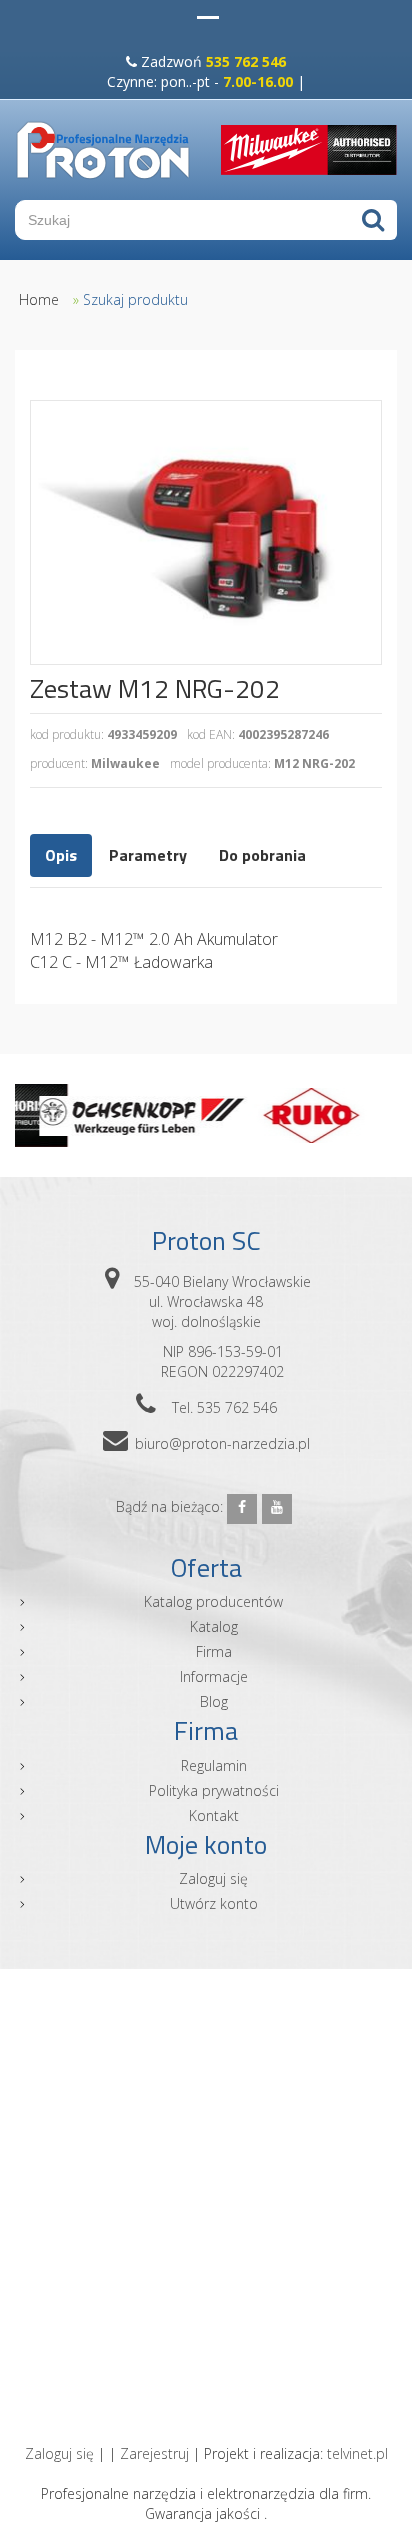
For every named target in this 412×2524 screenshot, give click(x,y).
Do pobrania (262, 855)
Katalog (214, 1626)
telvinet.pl (357, 2453)
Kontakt (214, 1815)
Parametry (148, 855)
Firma (214, 1651)
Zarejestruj (154, 2453)
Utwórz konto (214, 1903)
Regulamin (214, 1765)
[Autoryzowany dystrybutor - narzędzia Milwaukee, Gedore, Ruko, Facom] (103, 150)
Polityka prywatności (214, 1790)
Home (39, 299)
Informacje (214, 1676)
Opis (61, 855)
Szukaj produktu (135, 299)
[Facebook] (242, 1509)
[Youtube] (277, 1509)
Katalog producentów (213, 1601)
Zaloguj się (213, 1878)
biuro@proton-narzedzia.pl (222, 1443)
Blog (214, 1701)
